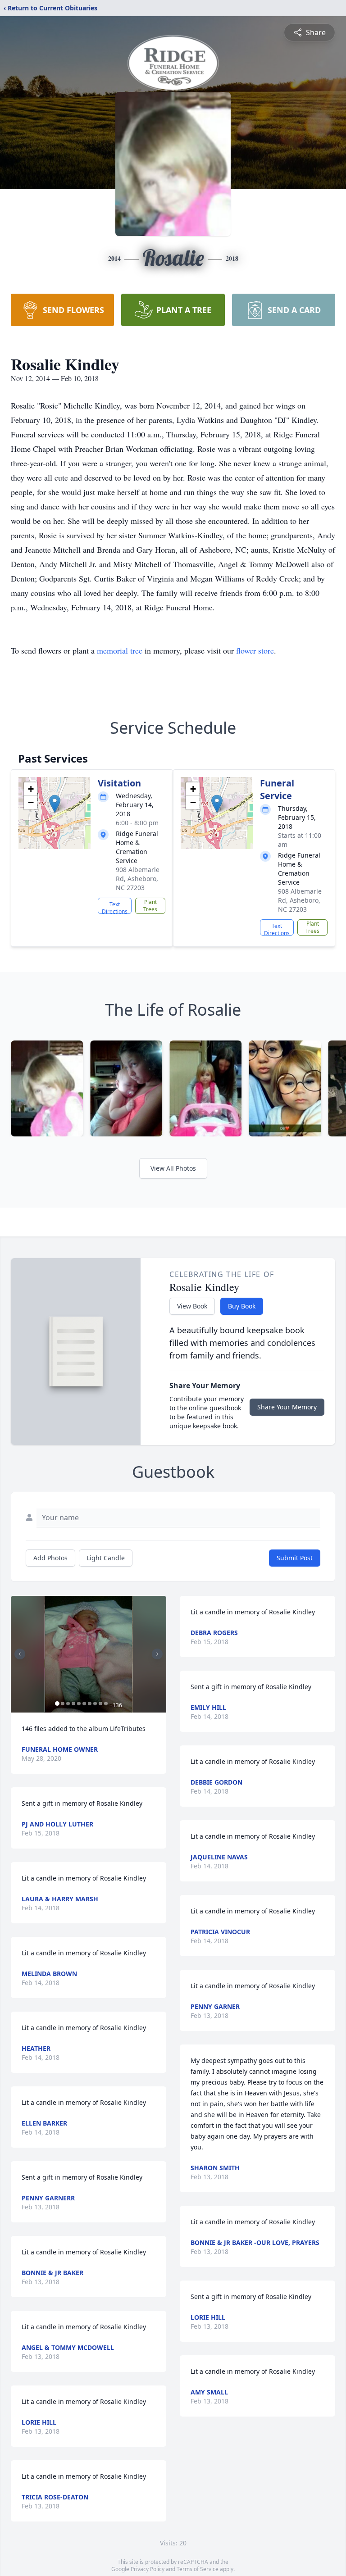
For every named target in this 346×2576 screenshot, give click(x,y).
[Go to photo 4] (73, 1704)
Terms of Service (198, 2569)
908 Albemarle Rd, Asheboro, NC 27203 (138, 879)
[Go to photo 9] (100, 1704)
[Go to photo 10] (106, 1704)
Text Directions (115, 907)
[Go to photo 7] (90, 1704)
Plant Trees (150, 906)
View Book (192, 1306)
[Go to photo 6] (84, 1704)
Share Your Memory (287, 1407)
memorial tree (120, 650)
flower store (255, 650)
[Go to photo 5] (79, 1704)
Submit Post (295, 1558)
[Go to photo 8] (95, 1704)
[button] (55, 804)
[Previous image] (20, 1654)
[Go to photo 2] (63, 1704)
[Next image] (157, 1654)
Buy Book (242, 1306)
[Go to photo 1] (57, 1704)
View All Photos (173, 1168)
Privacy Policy (148, 2569)
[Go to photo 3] (68, 1704)
